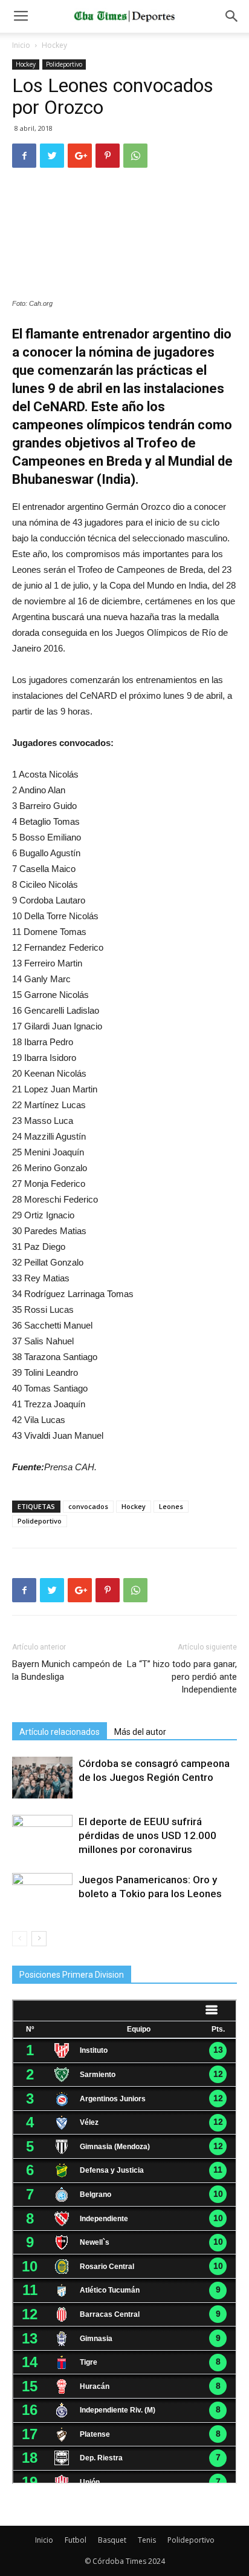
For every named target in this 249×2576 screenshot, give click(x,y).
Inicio (21, 45)
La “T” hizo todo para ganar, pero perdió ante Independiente (182, 1677)
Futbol (76, 2540)
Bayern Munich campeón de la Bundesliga (67, 1670)
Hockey (54, 45)
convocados (88, 1506)
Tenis (147, 2540)
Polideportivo (64, 64)
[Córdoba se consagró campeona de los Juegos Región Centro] (42, 1778)
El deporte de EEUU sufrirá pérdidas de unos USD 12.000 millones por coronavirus (147, 1835)
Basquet (112, 2540)
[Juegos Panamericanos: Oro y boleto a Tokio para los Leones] (42, 1894)
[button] (232, 16)
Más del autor (140, 1732)
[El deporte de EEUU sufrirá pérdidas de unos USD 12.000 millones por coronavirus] (42, 1836)
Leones (171, 1506)
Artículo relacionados (60, 1732)
